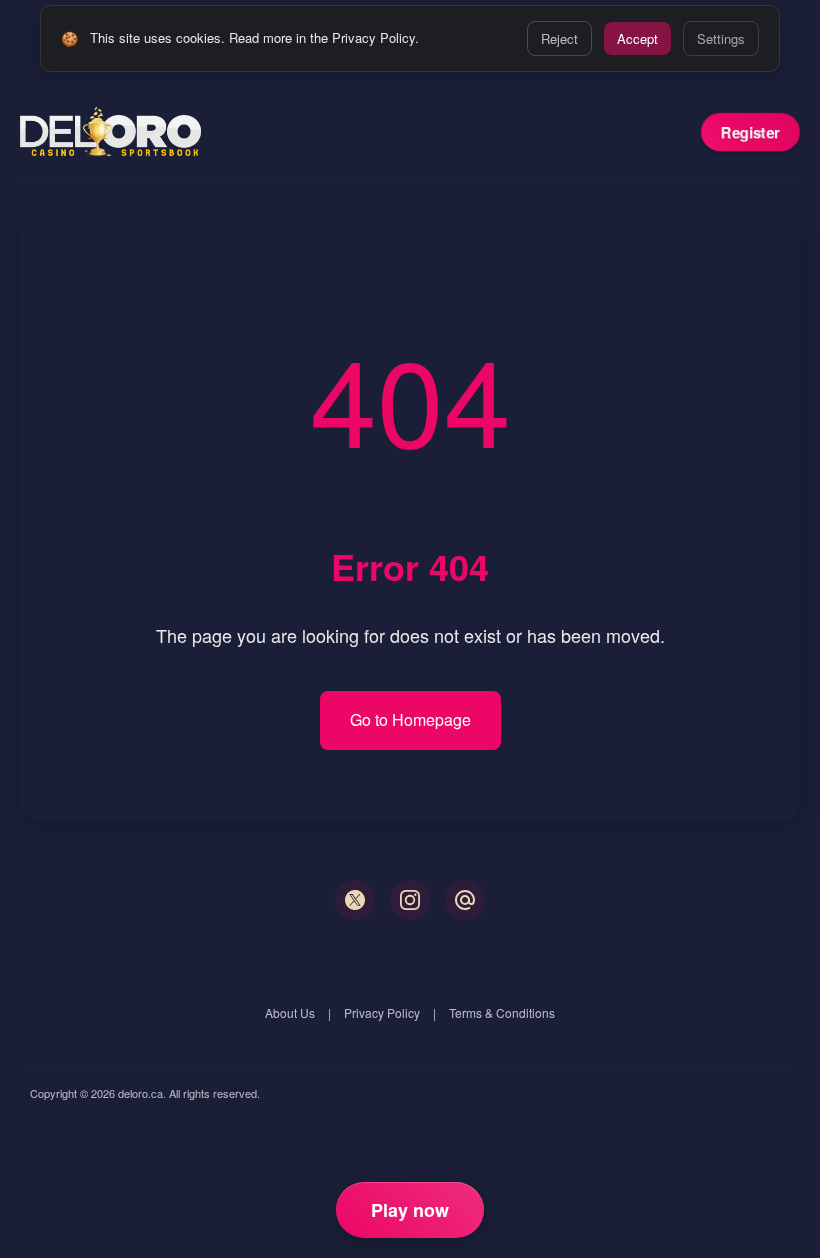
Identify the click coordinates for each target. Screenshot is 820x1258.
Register (750, 132)
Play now (410, 1210)
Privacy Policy (382, 1012)
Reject (559, 38)
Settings (721, 38)
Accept (637, 38)
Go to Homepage (410, 719)
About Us (290, 1012)
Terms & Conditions (502, 1012)
